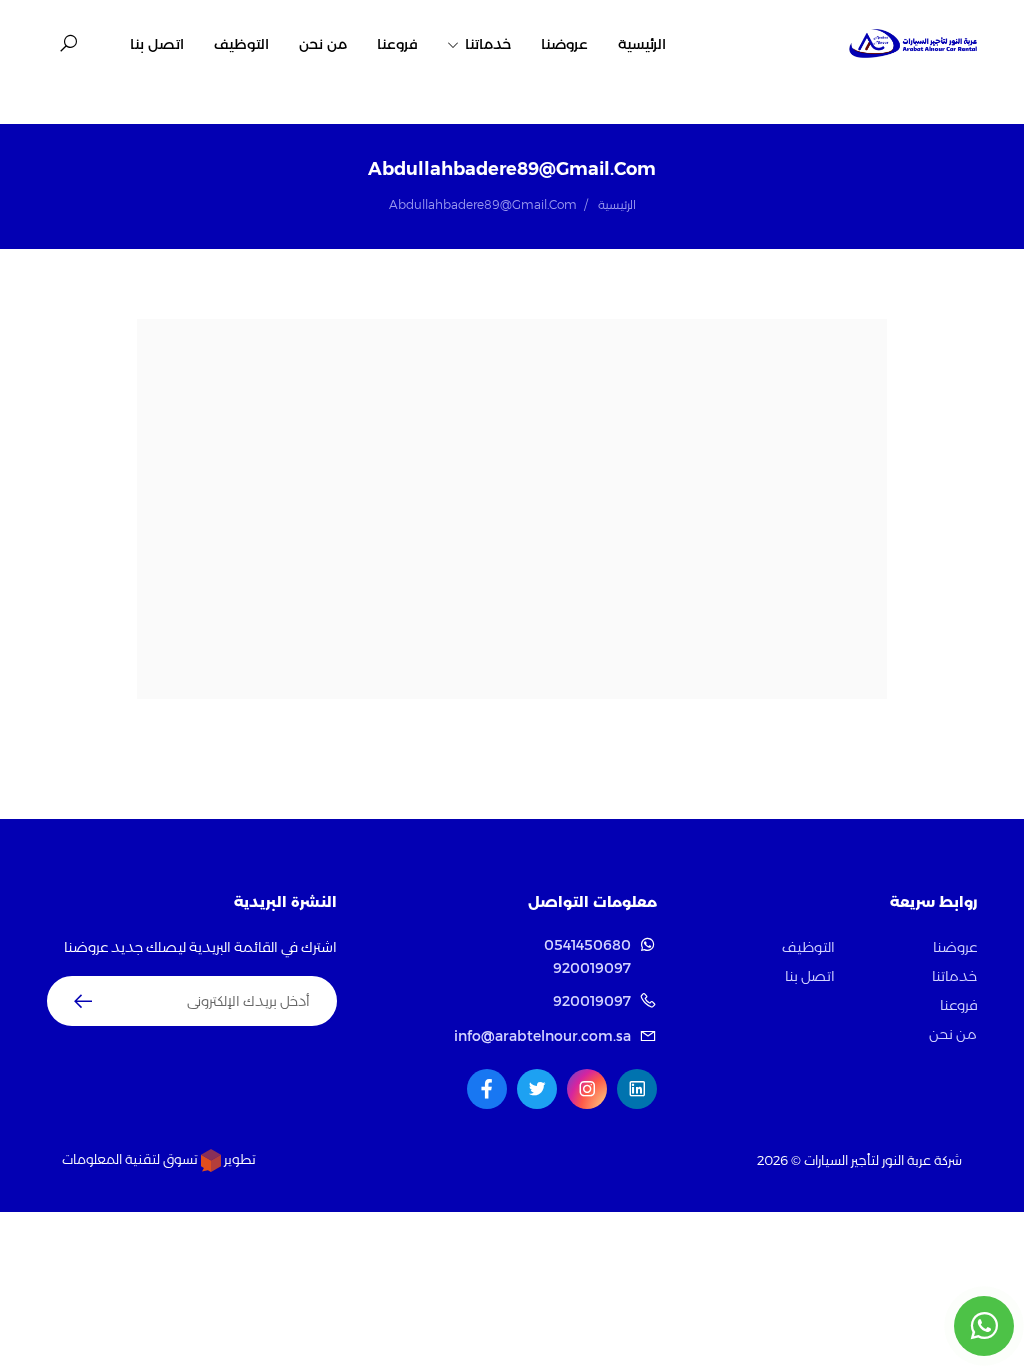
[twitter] (537, 1089)
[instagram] (587, 1089)
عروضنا (564, 44)
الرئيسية (642, 44)
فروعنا (397, 44)
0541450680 (587, 945)
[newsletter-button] (83, 1001)
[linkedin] (637, 1089)
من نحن (323, 44)
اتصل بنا (157, 44)
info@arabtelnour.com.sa (542, 1036)
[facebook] (487, 1089)
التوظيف (241, 44)
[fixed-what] (984, 1326)
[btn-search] (68, 43)
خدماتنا (486, 44)
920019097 (592, 968)
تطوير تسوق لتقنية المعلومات (159, 1159)
